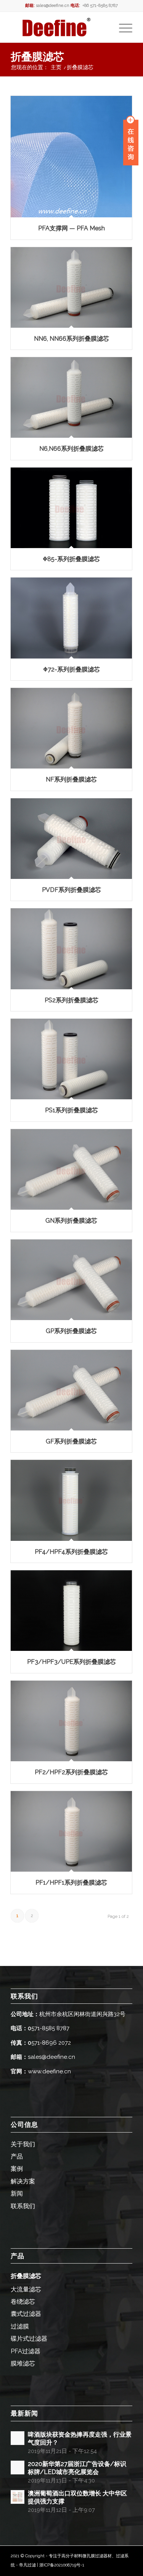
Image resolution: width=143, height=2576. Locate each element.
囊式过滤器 (26, 2314)
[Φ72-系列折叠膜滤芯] (71, 618)
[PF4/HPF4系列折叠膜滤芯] (71, 1500)
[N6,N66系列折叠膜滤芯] (71, 397)
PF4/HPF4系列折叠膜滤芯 (71, 1552)
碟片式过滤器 (29, 2339)
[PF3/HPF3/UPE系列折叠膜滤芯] (71, 1611)
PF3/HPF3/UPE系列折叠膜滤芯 (71, 1662)
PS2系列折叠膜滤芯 (71, 1000)
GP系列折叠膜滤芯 (71, 1331)
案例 (17, 2169)
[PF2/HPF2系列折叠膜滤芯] (71, 1721)
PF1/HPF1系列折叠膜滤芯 (71, 1883)
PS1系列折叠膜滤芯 (71, 1110)
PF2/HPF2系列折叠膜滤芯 (71, 1772)
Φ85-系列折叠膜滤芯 (71, 559)
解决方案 (23, 2181)
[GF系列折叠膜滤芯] (71, 1390)
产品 (17, 2156)
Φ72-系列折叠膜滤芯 (71, 669)
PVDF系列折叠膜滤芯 (71, 890)
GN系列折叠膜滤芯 (71, 1221)
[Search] (104, 27)
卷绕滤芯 (23, 2302)
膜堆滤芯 (23, 2363)
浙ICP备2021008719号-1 (62, 2565)
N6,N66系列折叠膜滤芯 (71, 449)
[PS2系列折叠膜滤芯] (71, 949)
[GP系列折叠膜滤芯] (71, 1280)
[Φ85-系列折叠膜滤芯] (71, 508)
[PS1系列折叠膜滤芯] (71, 1059)
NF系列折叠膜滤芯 (71, 779)
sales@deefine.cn (53, 6)
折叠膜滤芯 (37, 57)
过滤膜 (20, 2326)
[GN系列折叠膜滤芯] (71, 1169)
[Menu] (122, 27)
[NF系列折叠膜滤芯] (71, 728)
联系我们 (23, 2206)
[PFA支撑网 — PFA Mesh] (71, 157)
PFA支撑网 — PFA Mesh (71, 228)
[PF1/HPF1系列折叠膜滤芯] (71, 1831)
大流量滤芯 (26, 2289)
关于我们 (23, 2144)
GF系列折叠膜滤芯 (71, 1441)
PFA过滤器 (26, 2351)
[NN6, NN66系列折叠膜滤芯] (71, 287)
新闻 (17, 2193)
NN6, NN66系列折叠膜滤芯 (71, 339)
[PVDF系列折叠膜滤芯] (71, 839)
